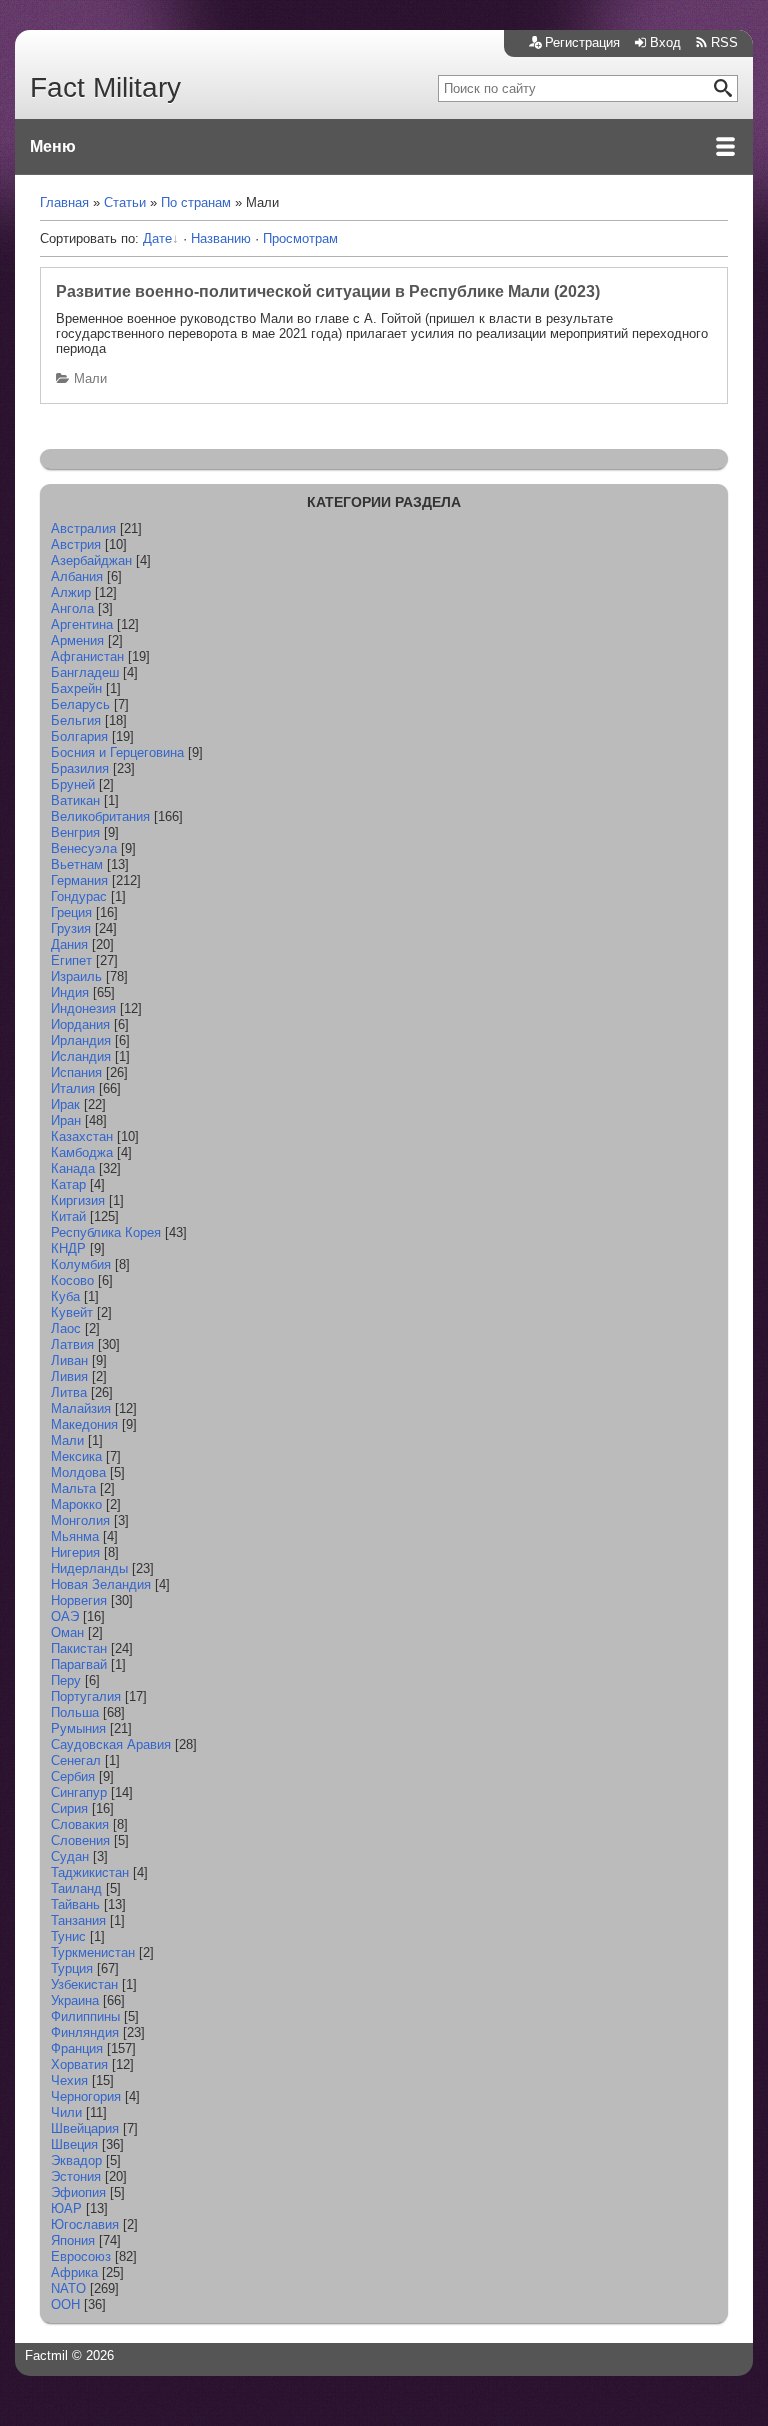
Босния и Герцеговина (117, 752)
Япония (73, 2240)
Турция (72, 1968)
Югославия (85, 2224)
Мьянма (75, 1536)
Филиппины (85, 2016)
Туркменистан (93, 1952)
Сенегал (76, 1760)
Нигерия (75, 1552)
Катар (68, 1184)
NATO (68, 2288)
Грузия (71, 928)
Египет (71, 960)
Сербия (73, 1776)
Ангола (72, 608)
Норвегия (79, 1600)
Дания (69, 944)
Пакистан (79, 1648)
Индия (70, 992)
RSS (724, 42)
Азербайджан (91, 560)
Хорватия (79, 2064)
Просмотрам (300, 238)
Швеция (74, 2144)
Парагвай (79, 1664)
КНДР (68, 1248)
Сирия (69, 1808)
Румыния (78, 1728)
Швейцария (85, 2128)
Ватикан (75, 800)
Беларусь (80, 704)
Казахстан (82, 1136)
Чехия (69, 2080)
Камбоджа (82, 1152)
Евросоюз (81, 2256)
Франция (77, 2048)
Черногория (86, 2096)
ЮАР (66, 2208)
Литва (69, 1392)
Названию (221, 238)
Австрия (76, 544)
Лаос (66, 1328)
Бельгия (76, 720)
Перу (66, 1680)
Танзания (78, 1920)
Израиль (76, 976)
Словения (80, 1840)
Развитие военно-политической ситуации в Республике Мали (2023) (328, 291)
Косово (72, 1280)
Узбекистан (84, 1984)
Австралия (83, 528)
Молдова (78, 1472)
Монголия (80, 1520)
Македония (84, 1424)
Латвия (72, 1344)
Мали (90, 378)
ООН (65, 2304)
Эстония (76, 2176)
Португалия (86, 1696)
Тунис (68, 1936)
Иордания (80, 1024)
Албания (77, 576)
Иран (66, 1120)
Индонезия (83, 1008)
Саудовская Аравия (111, 1744)
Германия (79, 880)
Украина (75, 2000)
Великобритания (100, 816)
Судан (70, 1856)
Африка (74, 2272)
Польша (75, 1712)
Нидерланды (89, 1568)
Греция (71, 912)
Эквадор (76, 2160)
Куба (65, 1296)
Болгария (79, 736)
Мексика (76, 1456)
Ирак (65, 1104)
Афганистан (87, 656)
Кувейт (72, 1312)
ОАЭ (65, 1616)
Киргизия (78, 1200)
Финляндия (85, 2032)
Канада (73, 1168)
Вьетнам (77, 864)
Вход (665, 42)
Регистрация (582, 42)
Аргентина (82, 624)
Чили (66, 2112)
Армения (77, 640)
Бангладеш (85, 672)
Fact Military (105, 87)
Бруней (73, 784)
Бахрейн (76, 688)
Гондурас (79, 896)
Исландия (81, 1056)
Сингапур (79, 1792)
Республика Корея (106, 1232)
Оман (67, 1632)
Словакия (80, 1824)
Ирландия (81, 1040)
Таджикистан (90, 1872)
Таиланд (76, 1888)
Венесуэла (84, 848)
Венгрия (75, 832)
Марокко (76, 1504)
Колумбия (81, 1264)
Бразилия (80, 768)
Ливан (69, 1360)
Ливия (69, 1376)
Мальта (73, 1488)
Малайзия (81, 1408)
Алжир (71, 592)
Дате (157, 238)
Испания (76, 1072)
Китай (68, 1216)
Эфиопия (78, 2192)
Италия (73, 1088)
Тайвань (75, 1904)
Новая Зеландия (101, 1584)
